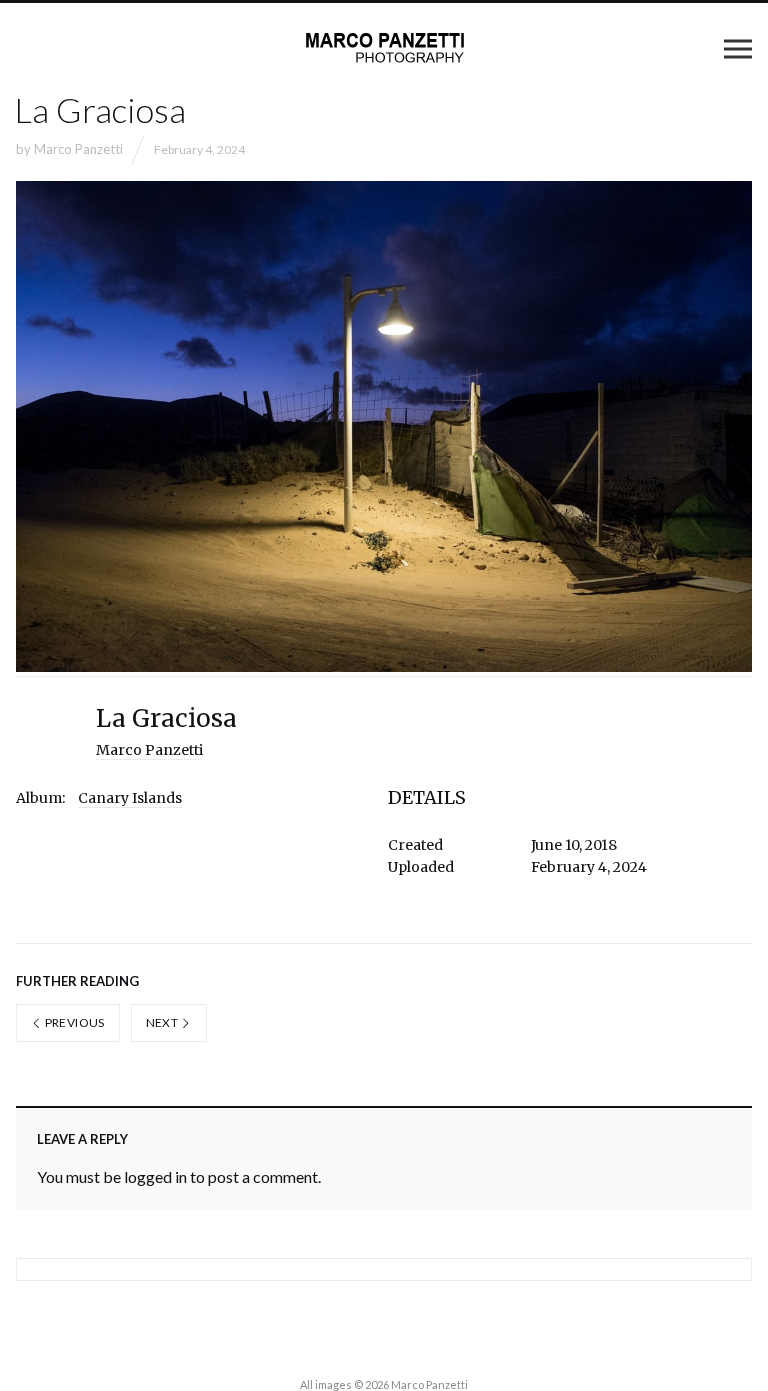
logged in (155, 1176)
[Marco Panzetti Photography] (384, 48)
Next (163, 1022)
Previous (73, 1022)
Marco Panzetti (78, 149)
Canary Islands (130, 798)
